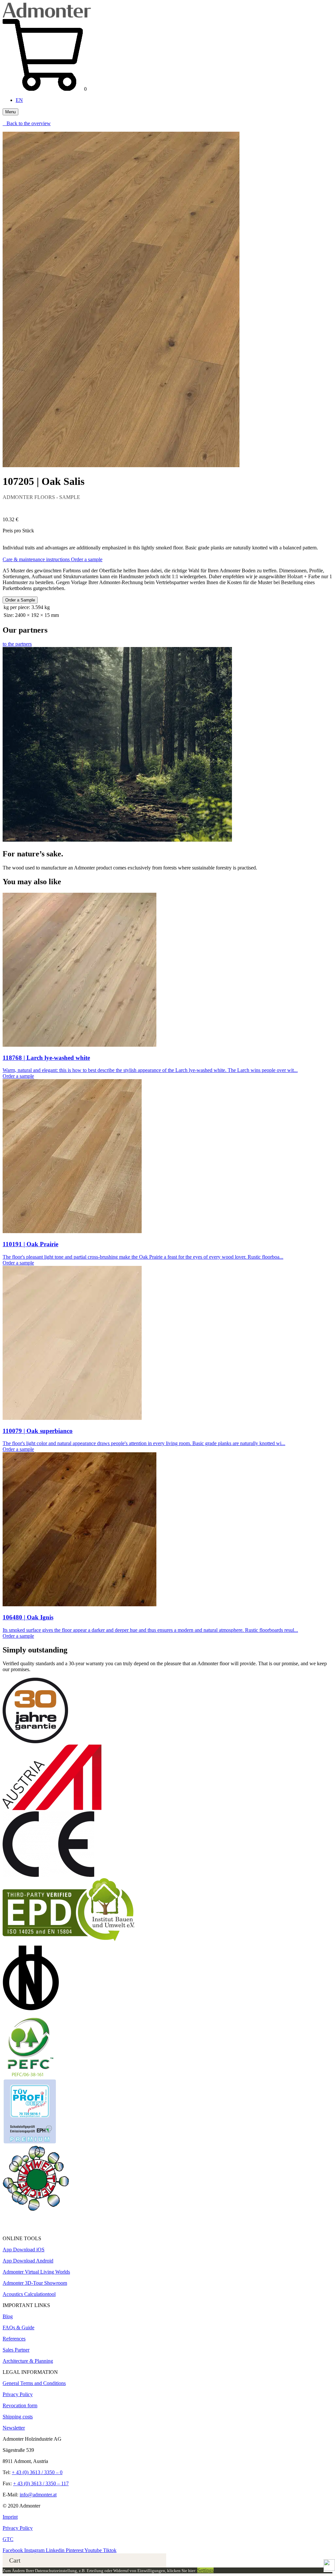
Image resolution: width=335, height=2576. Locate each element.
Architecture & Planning (28, 2361)
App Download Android (28, 2261)
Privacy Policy (18, 2394)
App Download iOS (24, 2250)
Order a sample (87, 559)
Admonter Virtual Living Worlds (36, 2272)
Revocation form (20, 2405)
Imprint (10, 2517)
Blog (8, 2316)
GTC (8, 2539)
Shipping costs (18, 2417)
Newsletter (14, 2428)
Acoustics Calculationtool (29, 2294)
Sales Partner (16, 2350)
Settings (205, 2570)
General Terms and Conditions (34, 2383)
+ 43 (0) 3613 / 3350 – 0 (37, 2472)
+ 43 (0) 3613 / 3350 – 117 (41, 2483)
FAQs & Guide (18, 2328)
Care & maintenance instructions (37, 559)
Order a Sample (20, 600)
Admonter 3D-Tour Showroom (35, 2283)
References (14, 2339)
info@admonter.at (38, 2495)
